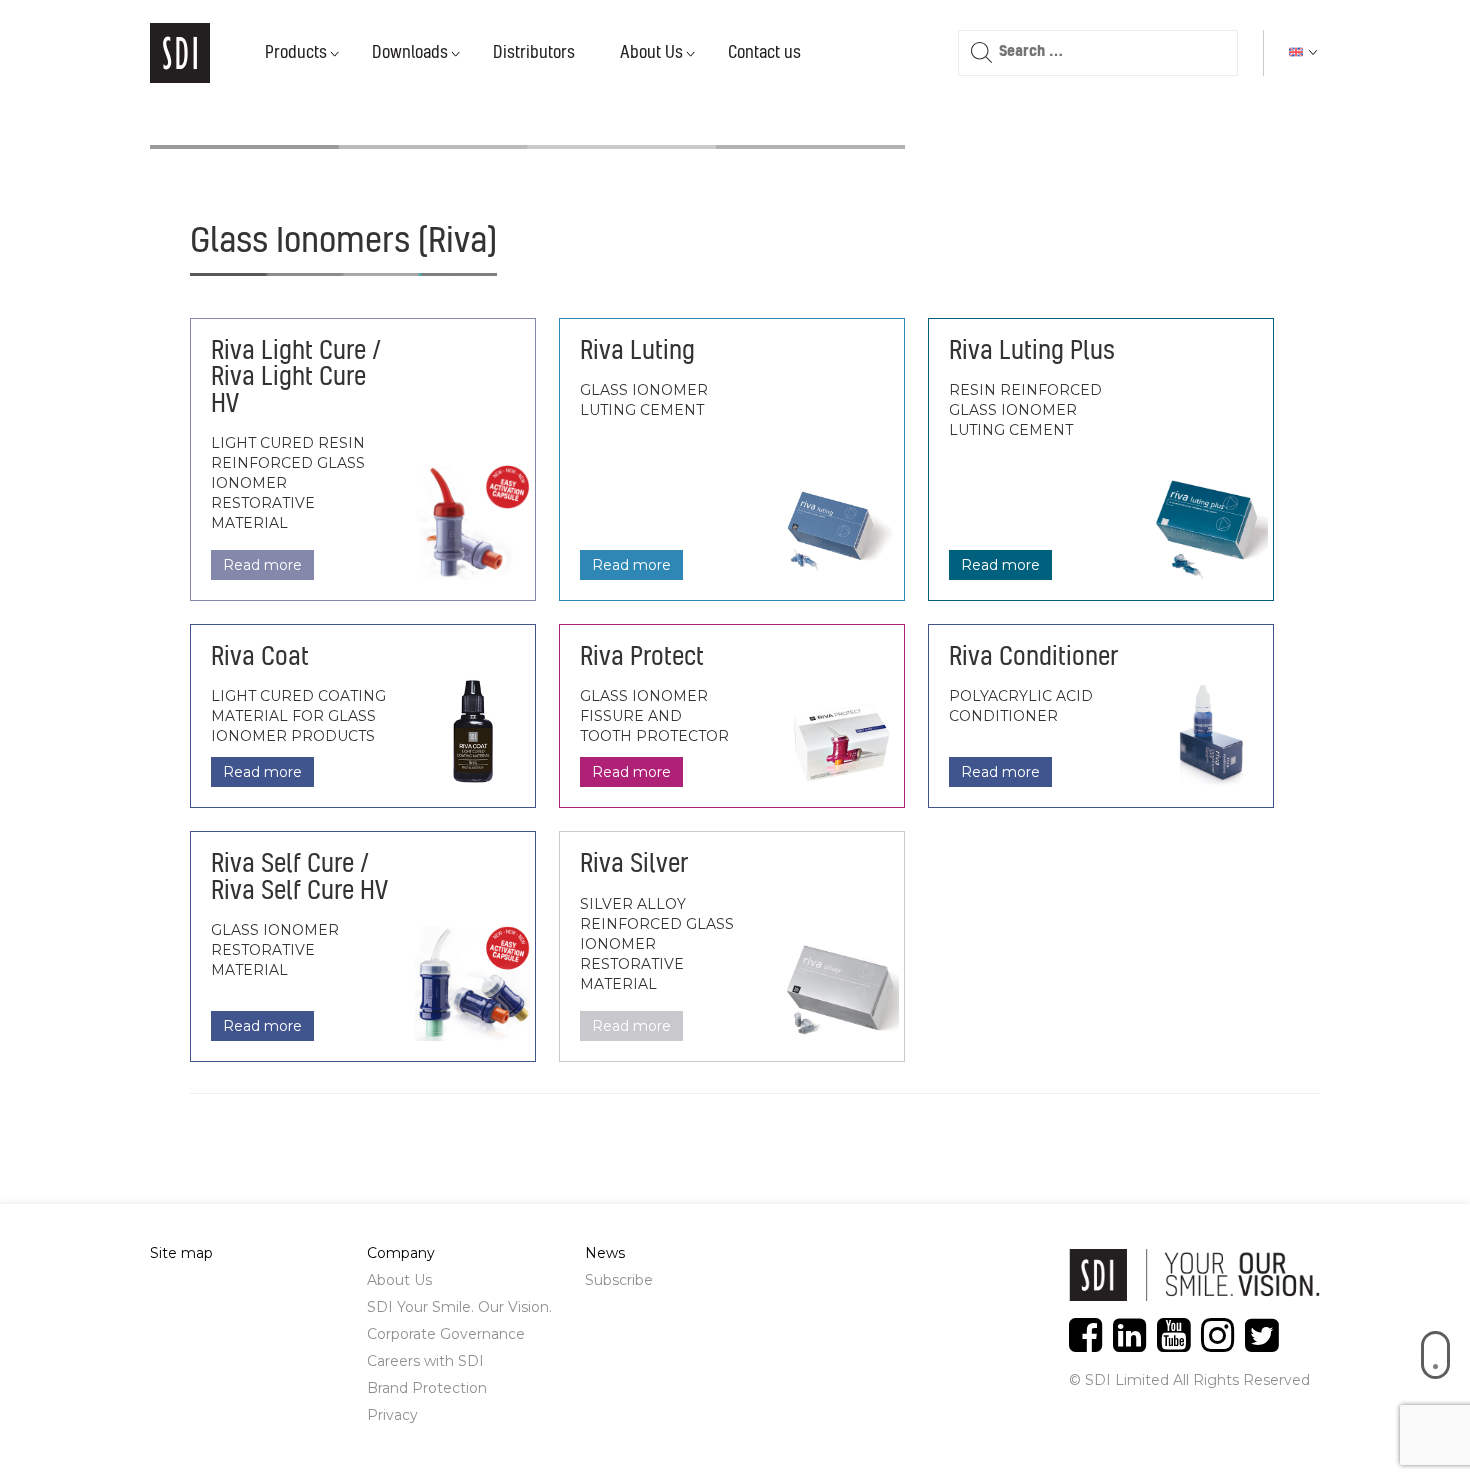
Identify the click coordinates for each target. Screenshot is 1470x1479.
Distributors (534, 53)
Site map (181, 1253)
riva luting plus (1032, 352)
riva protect (642, 658)
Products (296, 53)
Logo (180, 53)
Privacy (392, 1415)
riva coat (260, 658)
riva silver (634, 865)
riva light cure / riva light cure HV (296, 378)
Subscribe (619, 1280)
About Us (651, 53)
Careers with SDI (425, 1361)
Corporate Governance (446, 1334)
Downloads (410, 53)
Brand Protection (427, 1388)
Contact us (764, 53)
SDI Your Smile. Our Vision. (459, 1307)
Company (401, 1253)
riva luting (637, 352)
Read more (262, 565)
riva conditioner (1033, 658)
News (605, 1253)
